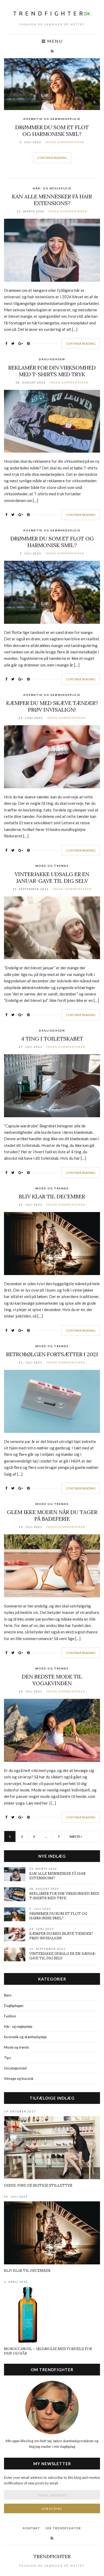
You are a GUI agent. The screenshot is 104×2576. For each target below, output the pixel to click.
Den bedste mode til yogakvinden (52, 1680)
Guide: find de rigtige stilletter (38, 2185)
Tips (7, 2058)
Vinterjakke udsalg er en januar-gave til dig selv (52, 877)
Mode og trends (52, 866)
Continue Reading (52, 158)
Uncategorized (15, 2068)
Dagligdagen (52, 359)
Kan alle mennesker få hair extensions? (52, 200)
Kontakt (32, 2528)
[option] (52, 114)
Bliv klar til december (52, 1196)
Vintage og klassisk (19, 2079)
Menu (54, 41)
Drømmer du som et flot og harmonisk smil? (52, 131)
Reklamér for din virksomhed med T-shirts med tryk (52, 371)
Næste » (76, 1836)
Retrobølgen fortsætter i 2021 (52, 1354)
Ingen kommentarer (65, 142)
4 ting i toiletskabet (52, 1039)
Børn (8, 1995)
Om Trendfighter (63, 2528)
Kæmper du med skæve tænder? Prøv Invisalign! (52, 706)
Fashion (10, 2016)
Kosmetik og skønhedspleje (52, 119)
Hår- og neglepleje (52, 188)
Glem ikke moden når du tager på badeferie (52, 1515)
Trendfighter (52, 2556)
